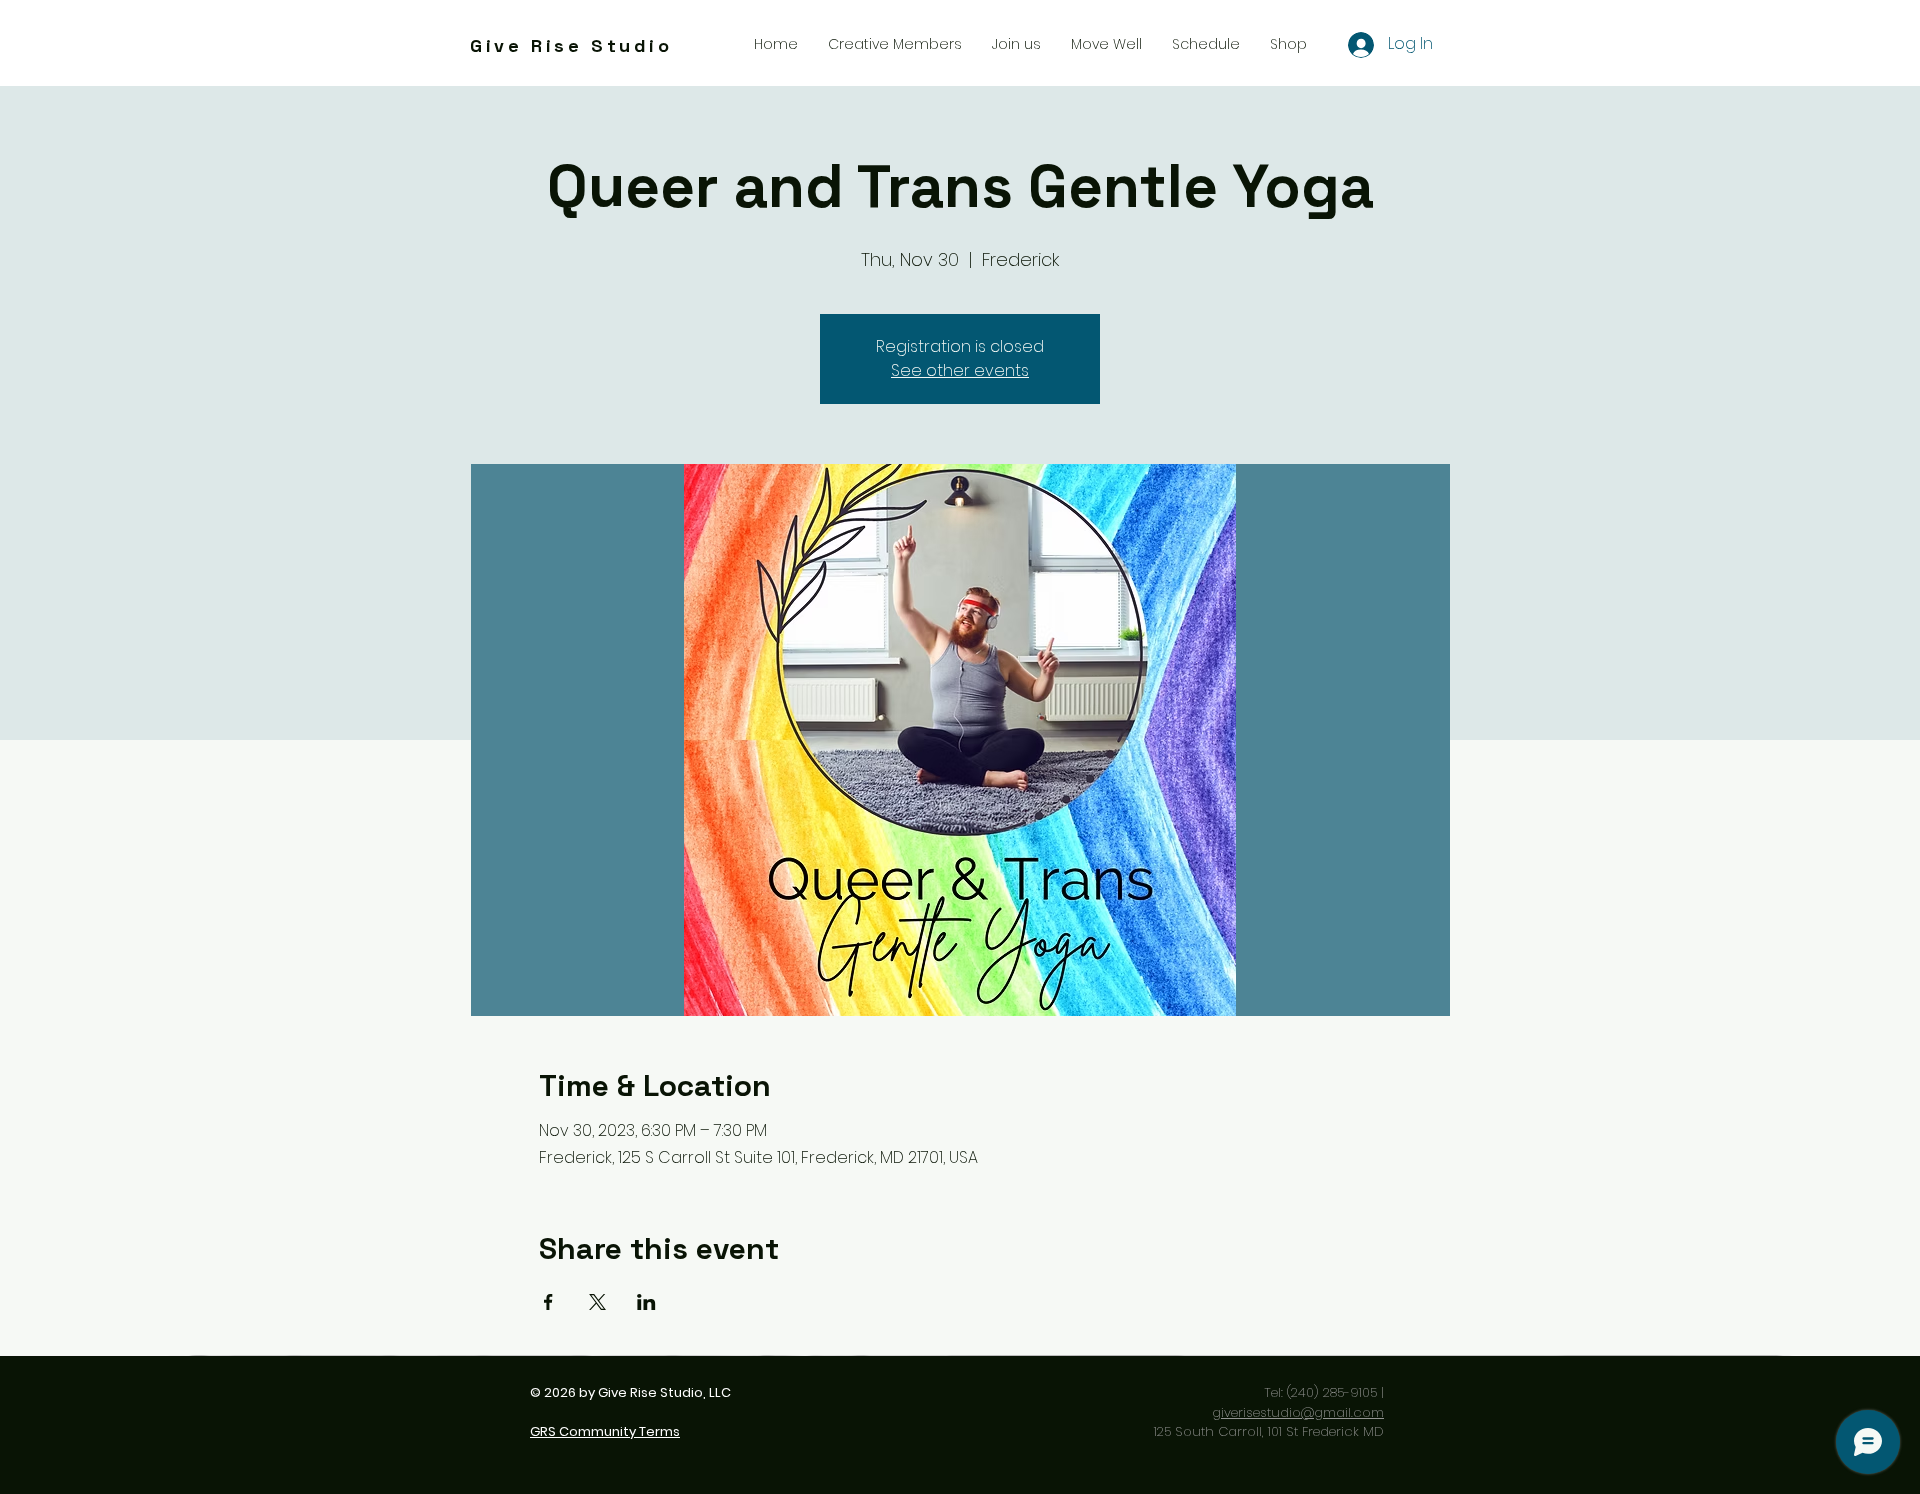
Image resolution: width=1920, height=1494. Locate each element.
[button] (1016, 44)
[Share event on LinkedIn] (646, 1302)
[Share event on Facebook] (548, 1302)
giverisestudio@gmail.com (1298, 1412)
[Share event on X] (597, 1302)
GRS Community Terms (605, 1431)
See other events (960, 370)
